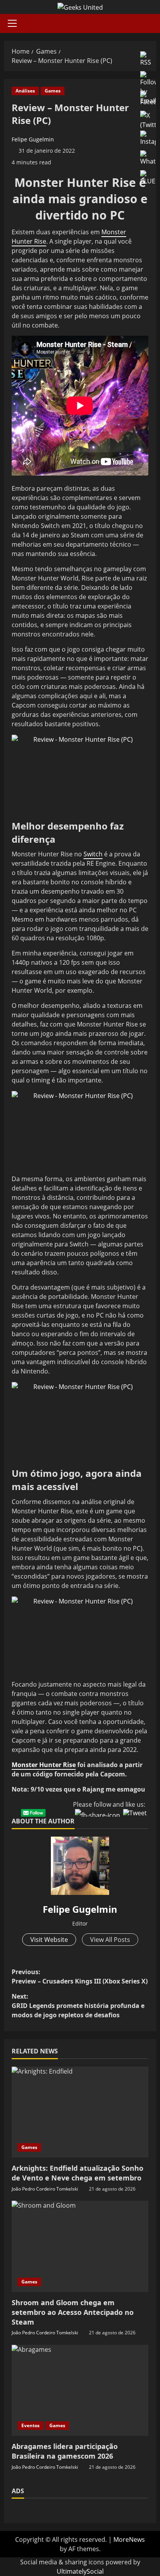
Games (53, 91)
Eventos (30, 2425)
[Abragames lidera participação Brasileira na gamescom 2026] (80, 2390)
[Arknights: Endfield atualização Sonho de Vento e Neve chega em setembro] (80, 2112)
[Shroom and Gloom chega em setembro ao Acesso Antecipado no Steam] (80, 2246)
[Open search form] (154, 24)
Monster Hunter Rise (44, 1765)
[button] (12, 23)
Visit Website (49, 1940)
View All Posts (110, 1940)
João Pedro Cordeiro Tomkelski (45, 2189)
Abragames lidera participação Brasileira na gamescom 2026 (65, 2451)
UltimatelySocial (80, 2571)
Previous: (80, 1976)
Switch (93, 854)
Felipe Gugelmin (33, 139)
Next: (78, 2006)
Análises (25, 91)
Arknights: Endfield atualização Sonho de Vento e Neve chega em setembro (77, 2173)
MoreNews (129, 2539)
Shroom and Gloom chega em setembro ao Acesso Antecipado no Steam (73, 2312)
